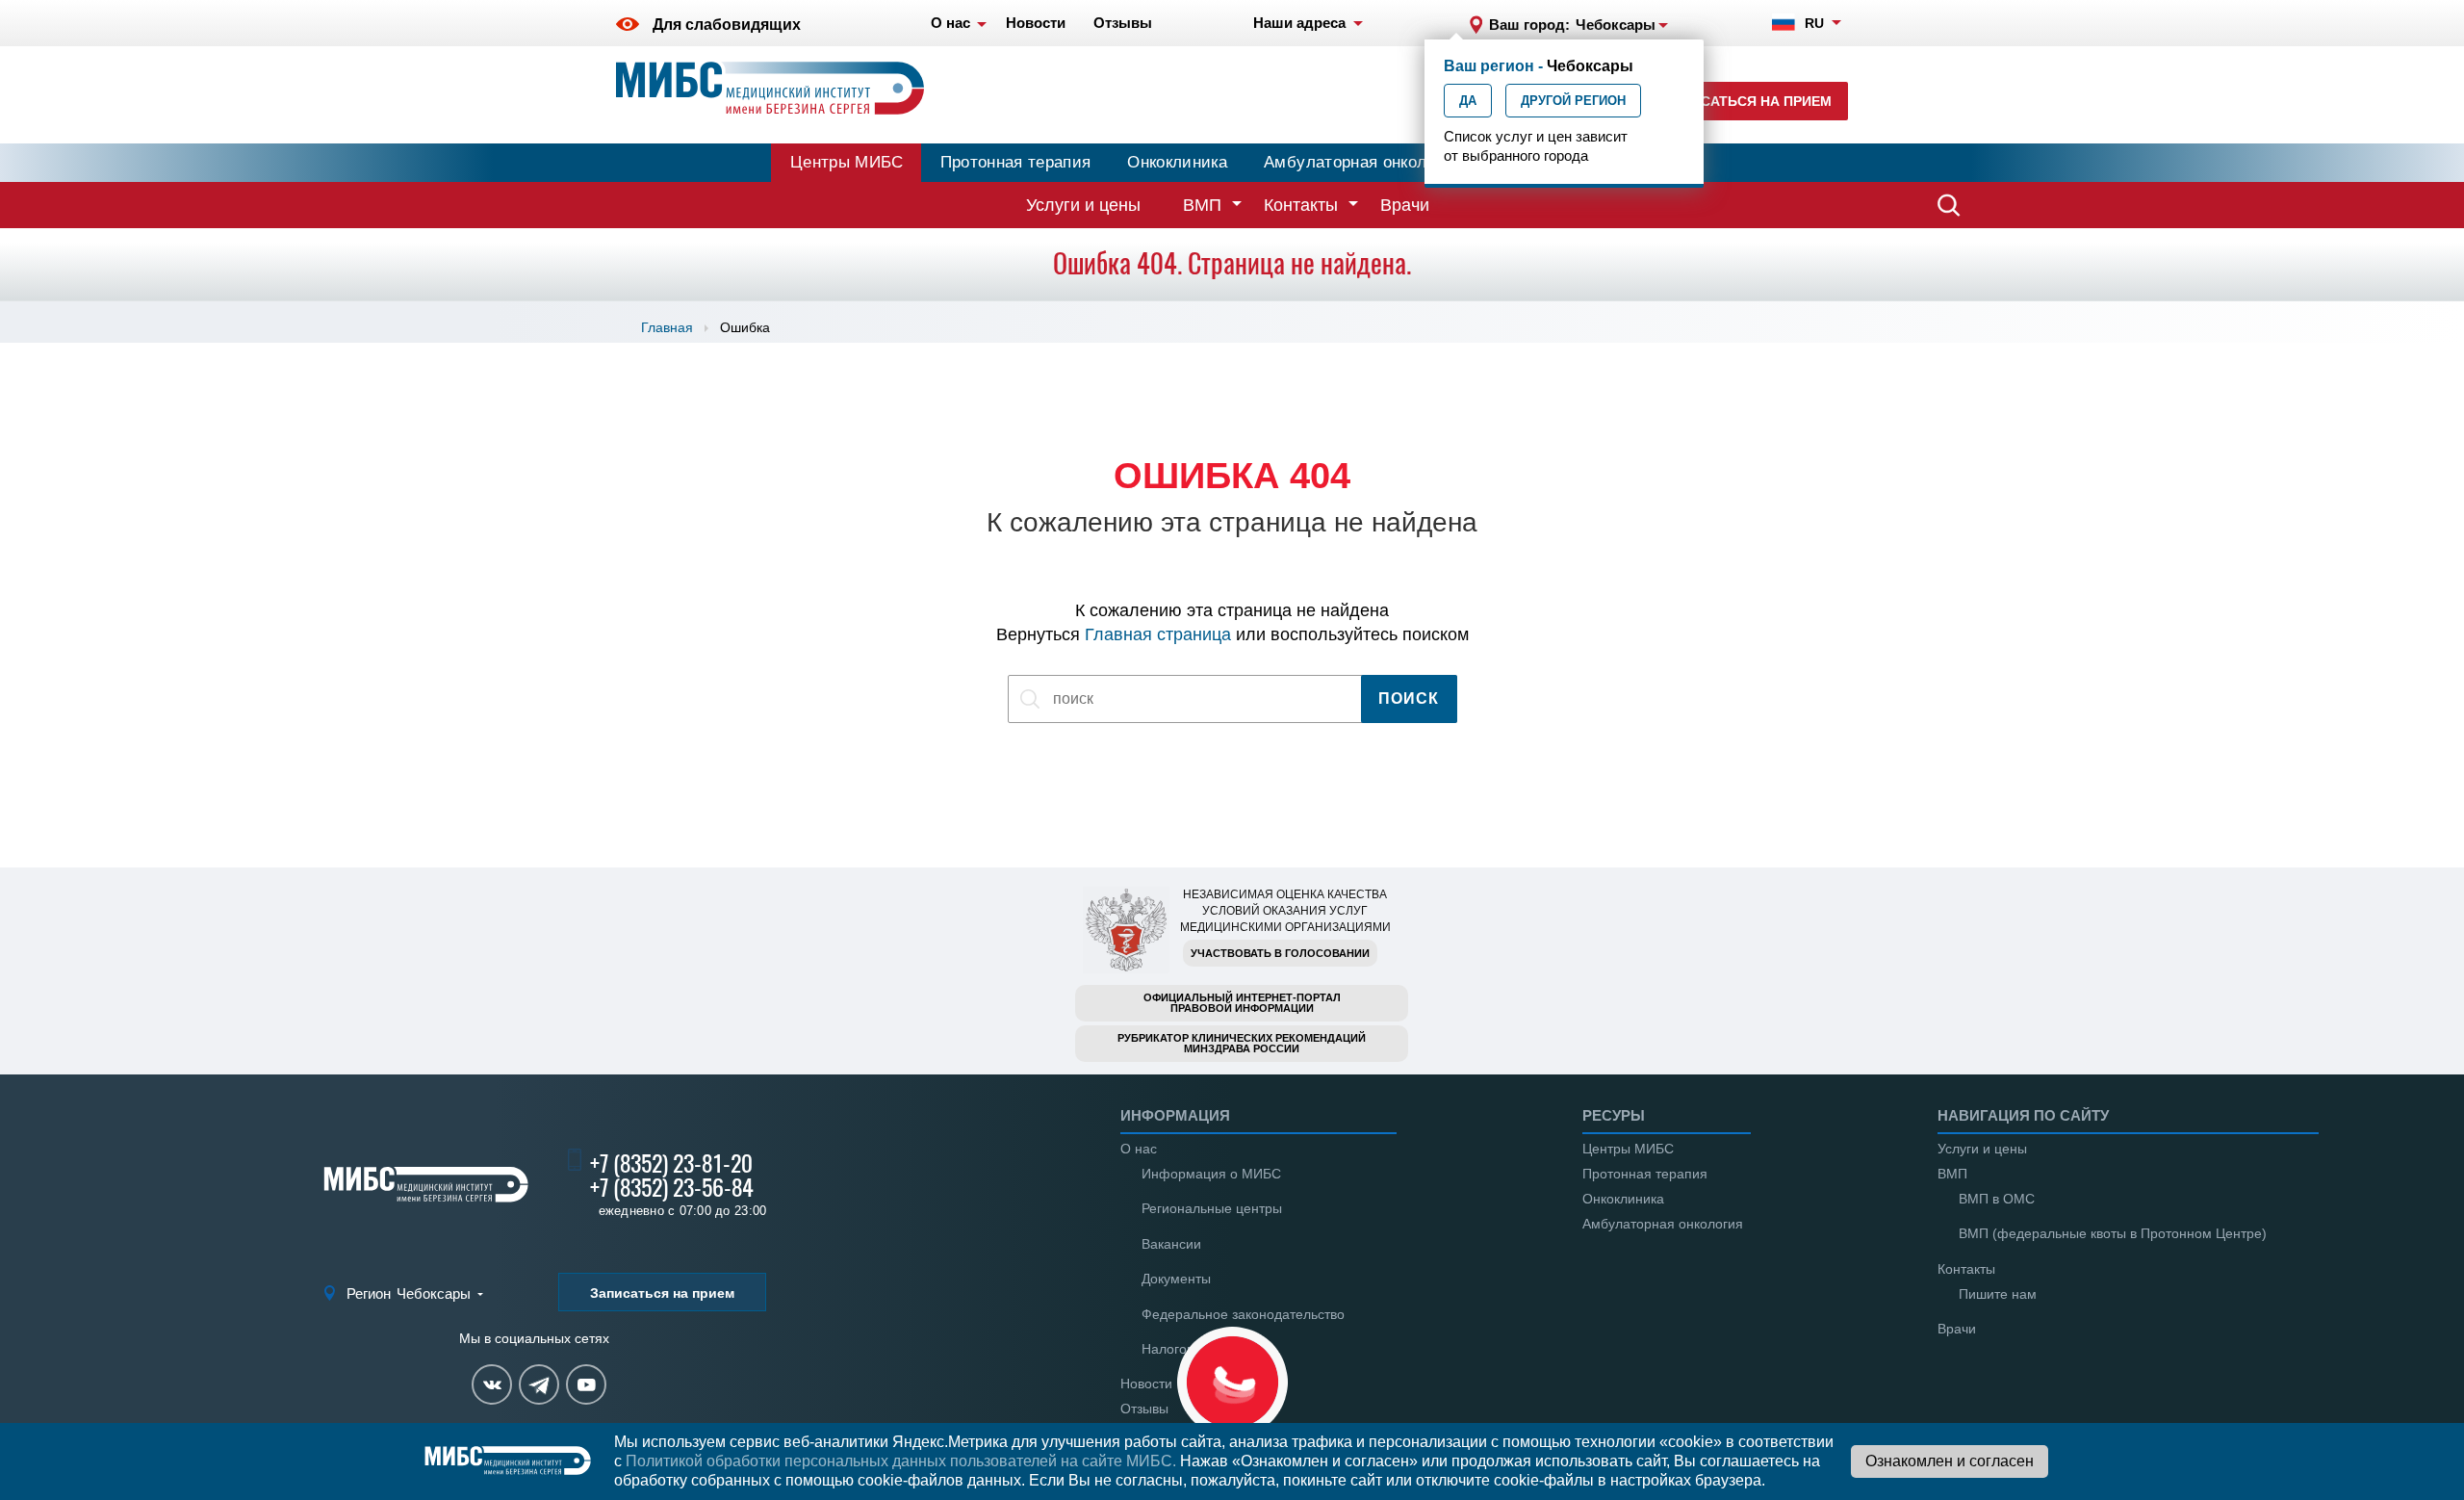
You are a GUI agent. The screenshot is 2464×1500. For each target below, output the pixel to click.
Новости (1146, 1384)
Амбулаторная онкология (1362, 162)
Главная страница (1158, 634)
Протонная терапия (1016, 162)
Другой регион (1573, 101)
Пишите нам (1998, 1294)
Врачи (1405, 205)
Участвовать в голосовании (1280, 953)
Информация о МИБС (1211, 1174)
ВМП (1202, 205)
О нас (1139, 1149)
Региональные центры (1212, 1208)
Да (1468, 101)
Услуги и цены (1083, 205)
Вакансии (1171, 1244)
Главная (667, 327)
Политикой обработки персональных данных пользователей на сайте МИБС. (901, 1461)
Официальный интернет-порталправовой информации (1242, 1003)
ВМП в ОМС (1997, 1199)
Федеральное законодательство (1243, 1314)
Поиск (1409, 698)
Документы (1176, 1279)
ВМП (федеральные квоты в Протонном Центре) (2113, 1233)
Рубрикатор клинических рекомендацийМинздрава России (1242, 1043)
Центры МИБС (847, 162)
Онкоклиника (1177, 162)
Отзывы (1144, 1409)
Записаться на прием (1747, 101)
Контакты (1301, 205)
